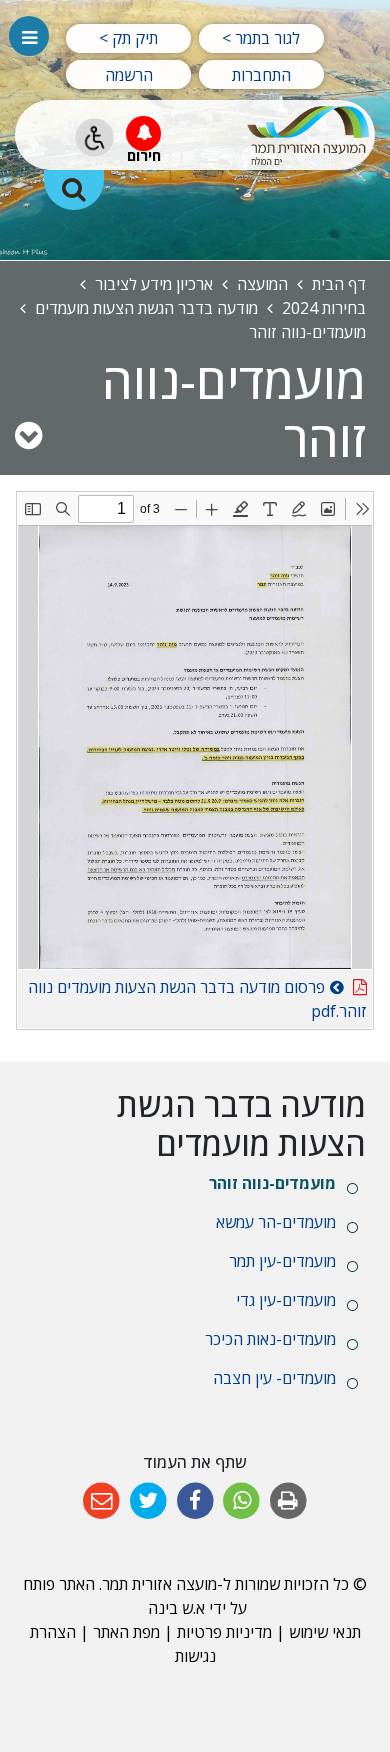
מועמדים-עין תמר (282, 1261)
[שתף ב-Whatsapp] (241, 1501)
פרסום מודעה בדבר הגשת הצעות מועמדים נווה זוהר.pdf (197, 996)
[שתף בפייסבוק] (195, 1501)
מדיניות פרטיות (222, 1632)
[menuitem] (195, 1183)
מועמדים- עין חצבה (274, 1378)
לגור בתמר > (261, 38)
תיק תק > (128, 38)
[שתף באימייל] (101, 1501)
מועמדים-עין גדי (286, 1300)
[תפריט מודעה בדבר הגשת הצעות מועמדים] (28, 435)
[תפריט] (29, 36)
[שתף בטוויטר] (148, 1501)
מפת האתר (126, 1632)
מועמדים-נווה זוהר (272, 1183)
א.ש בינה (174, 1608)
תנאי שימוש (325, 1632)
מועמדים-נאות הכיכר (270, 1339)
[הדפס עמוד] (288, 1501)
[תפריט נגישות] (94, 137)
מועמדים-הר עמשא (276, 1222)
